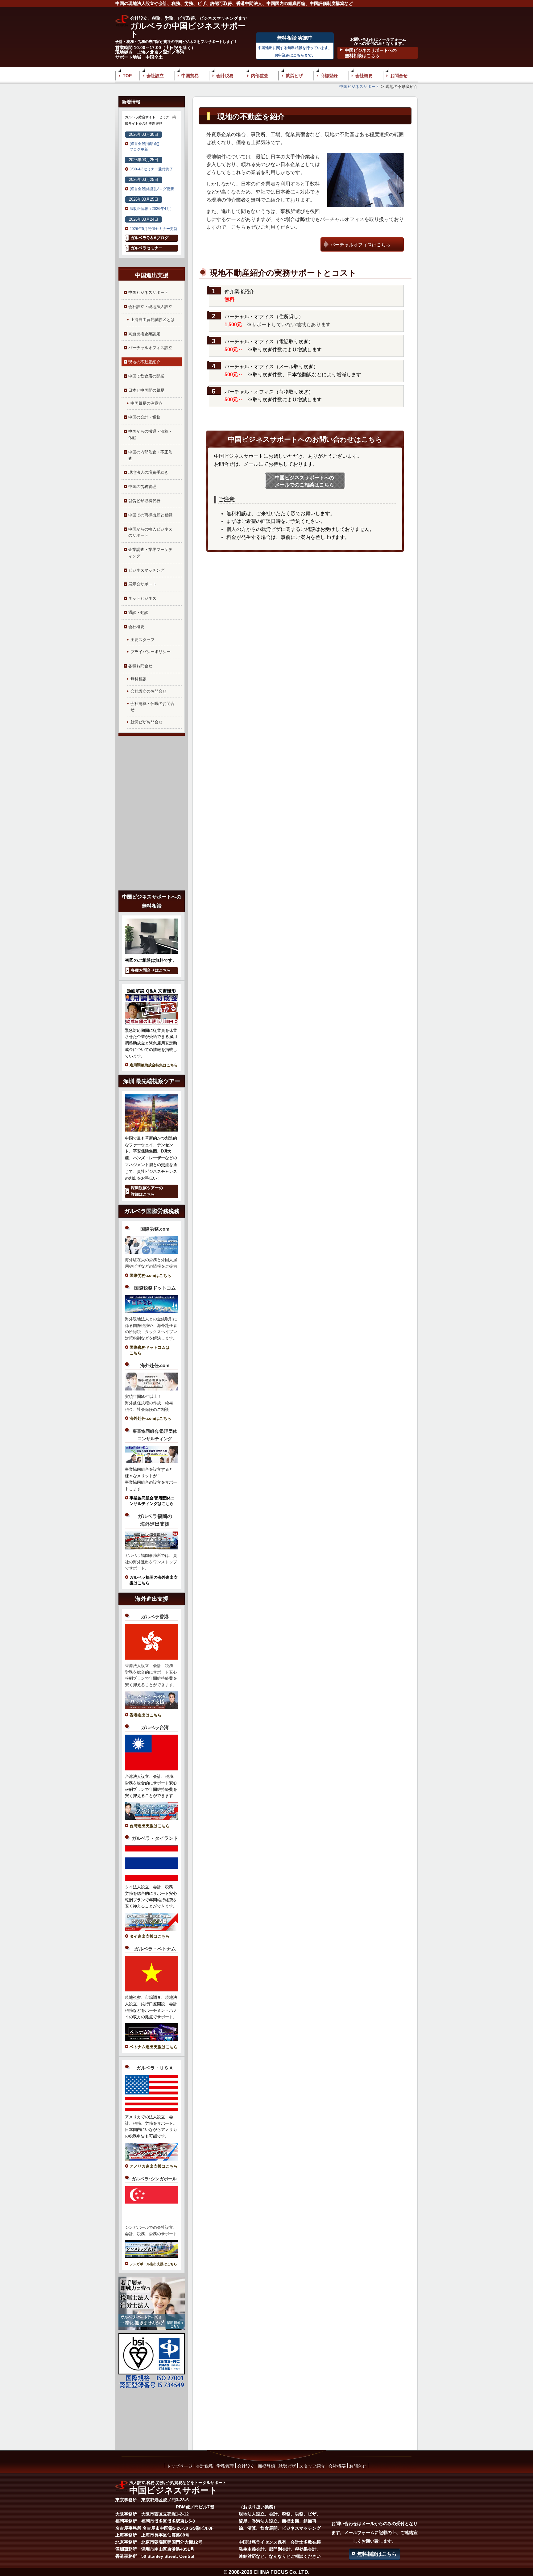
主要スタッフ (143, 640)
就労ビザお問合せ (147, 722)
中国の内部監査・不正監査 (150, 455)
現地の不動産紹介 (144, 362)
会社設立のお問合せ (149, 691)
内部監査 (260, 76)
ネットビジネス (142, 598)
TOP (127, 76)
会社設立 (155, 76)
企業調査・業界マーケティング (150, 553)
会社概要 (364, 76)
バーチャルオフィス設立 (150, 348)
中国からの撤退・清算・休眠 (150, 435)
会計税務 (225, 76)
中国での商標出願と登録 (150, 515)
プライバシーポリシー (151, 652)
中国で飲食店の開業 (146, 376)
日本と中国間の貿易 (146, 390)
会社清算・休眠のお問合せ (153, 707)
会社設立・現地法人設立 (150, 307)
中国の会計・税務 (144, 417)
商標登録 (329, 76)
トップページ (180, 2466)
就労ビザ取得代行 (144, 501)
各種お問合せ (140, 666)
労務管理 (225, 2466)
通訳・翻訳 (138, 613)
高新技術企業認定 (144, 334)
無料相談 (138, 679)
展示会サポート (142, 584)
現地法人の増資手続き (148, 472)
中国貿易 (190, 76)
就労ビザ (294, 76)
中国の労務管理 (142, 487)
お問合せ (399, 76)
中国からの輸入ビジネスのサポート (150, 532)
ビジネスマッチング (146, 570)
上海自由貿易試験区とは (153, 320)
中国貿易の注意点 (147, 403)
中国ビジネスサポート (148, 292)
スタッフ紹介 (312, 2466)
